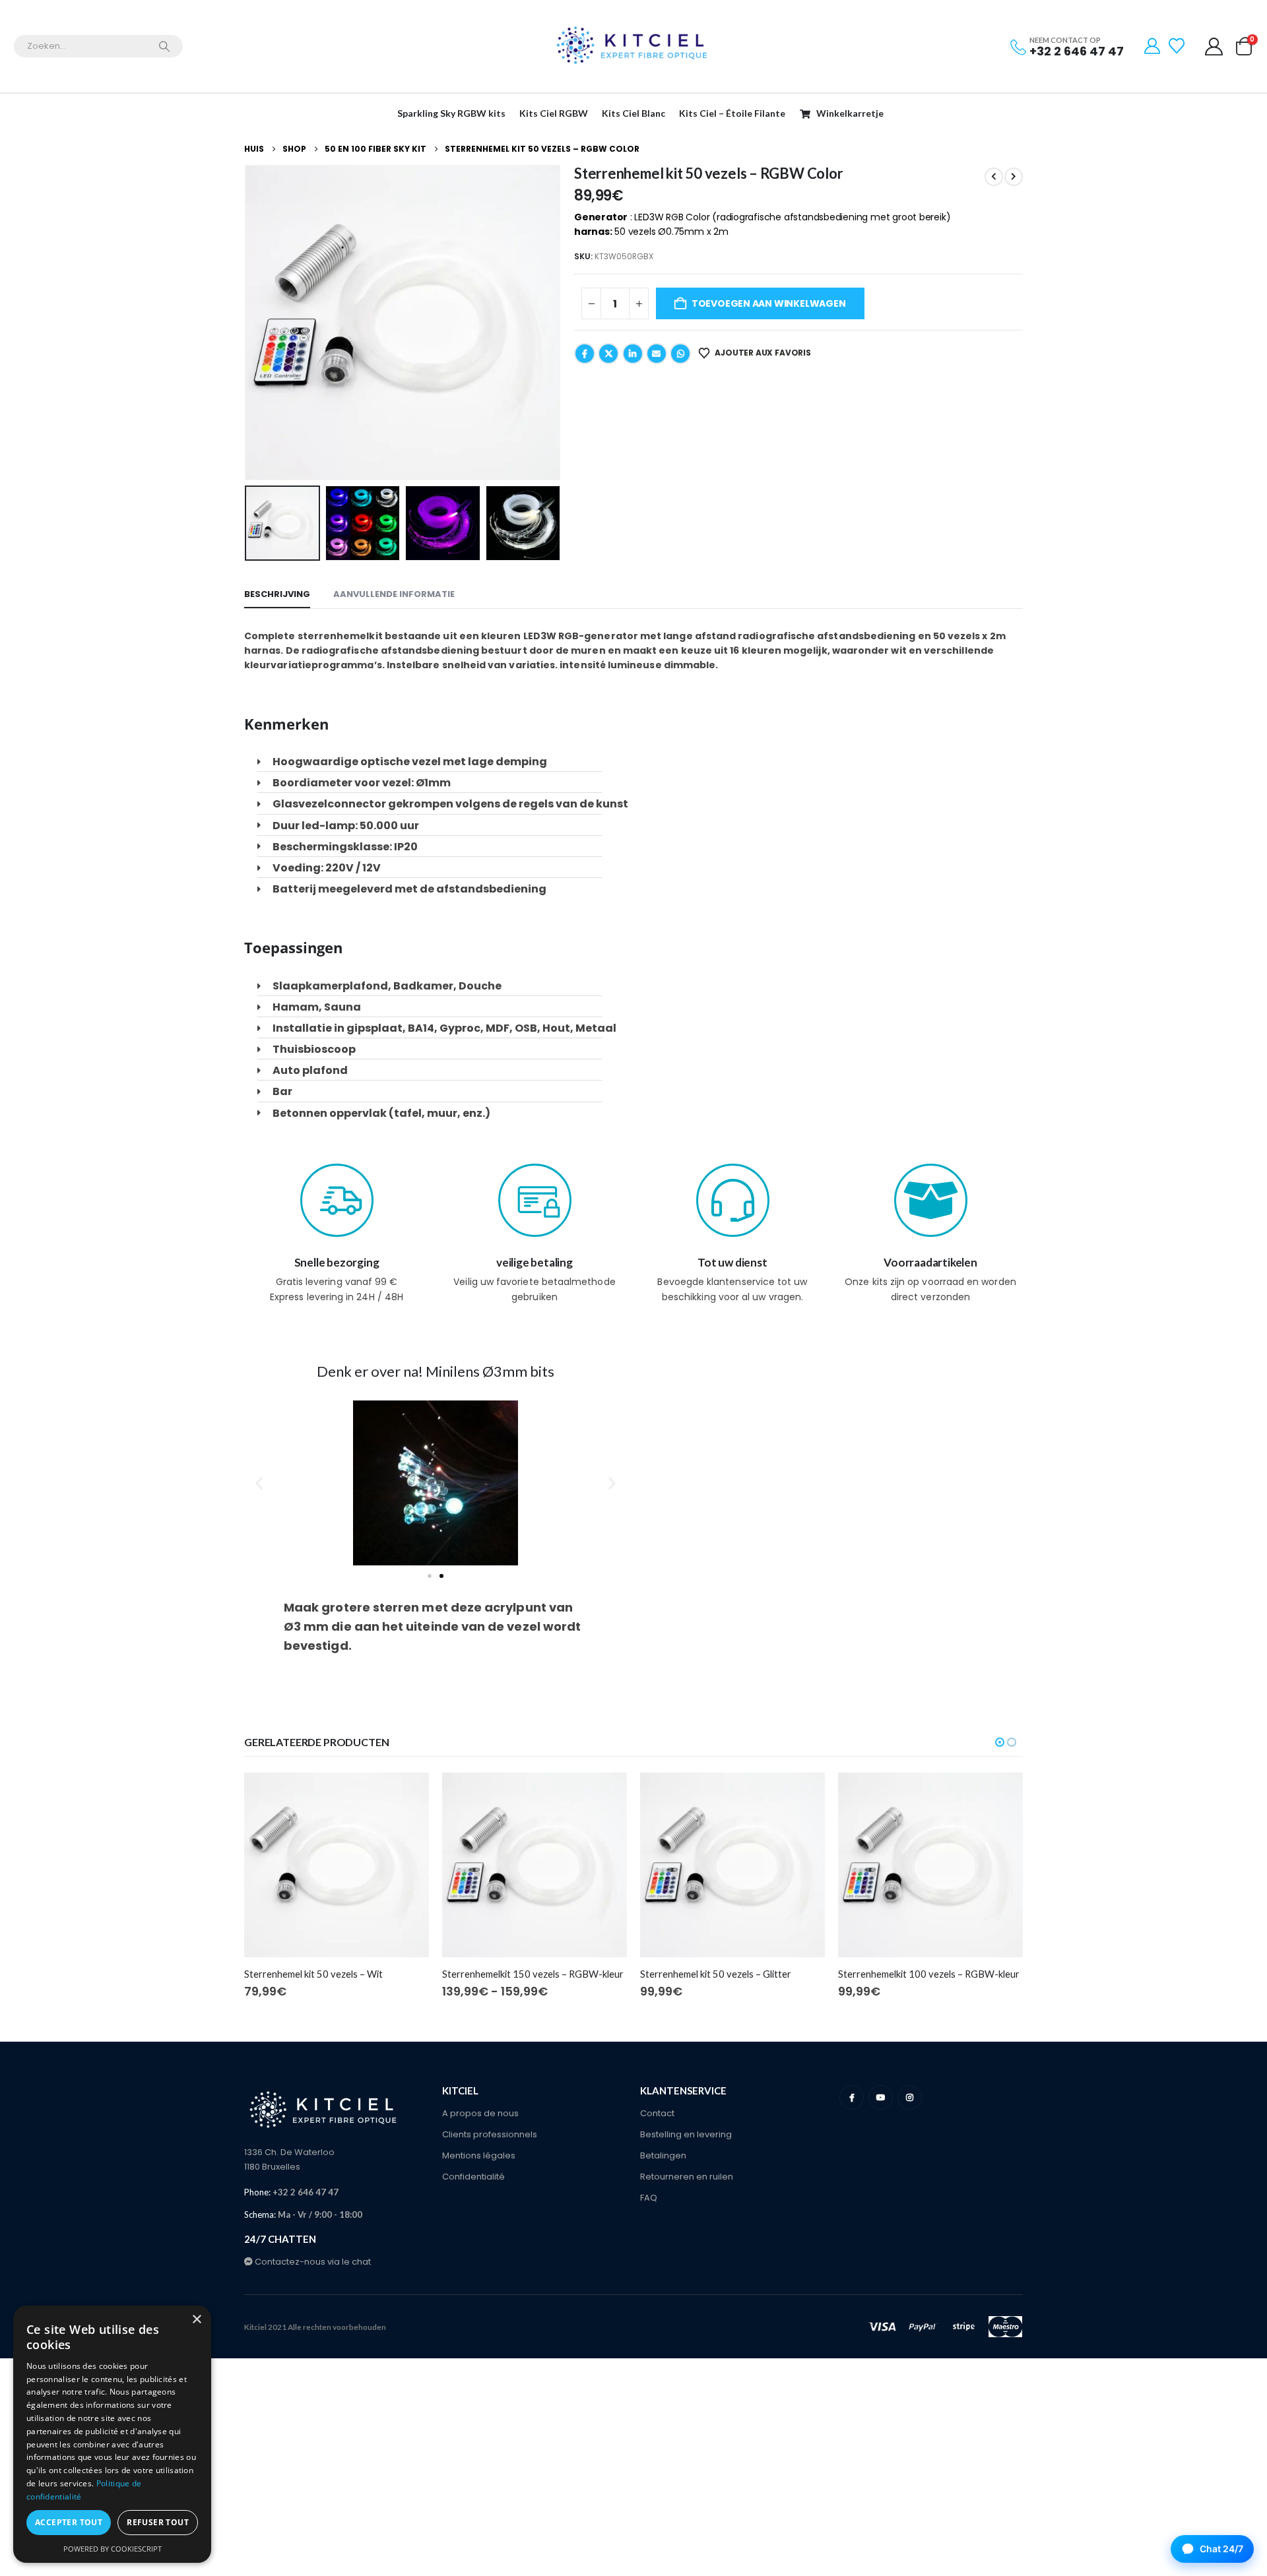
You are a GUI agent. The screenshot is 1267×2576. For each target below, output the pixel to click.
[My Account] (1153, 46)
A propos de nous (480, 2113)
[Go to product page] (337, 1865)
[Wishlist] (1178, 46)
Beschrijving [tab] (277, 594)
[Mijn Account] (1214, 47)
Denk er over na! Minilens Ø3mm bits (436, 1371)
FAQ (649, 2198)
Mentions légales (479, 2155)
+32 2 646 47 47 (1077, 51)
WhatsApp (680, 354)
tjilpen (608, 354)
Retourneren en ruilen (687, 2177)
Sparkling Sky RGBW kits (451, 113)
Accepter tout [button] (69, 2522)
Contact (657, 2113)
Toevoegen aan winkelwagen (769, 303)
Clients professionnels (490, 2134)
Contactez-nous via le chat (312, 2262)
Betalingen (663, 2155)
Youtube (881, 2097)
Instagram (910, 2097)
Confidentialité (473, 2177)
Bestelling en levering (686, 2134)
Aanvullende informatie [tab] (394, 594)
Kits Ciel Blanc (633, 113)
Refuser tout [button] (158, 2522)
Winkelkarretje (850, 113)
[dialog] (112, 2434)
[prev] (994, 177)
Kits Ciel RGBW (554, 113)
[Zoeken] (164, 46)
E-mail (657, 354)
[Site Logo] (633, 46)
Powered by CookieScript (113, 2549)
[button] (247, 323)
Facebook (585, 354)
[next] (1014, 177)
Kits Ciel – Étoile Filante (732, 113)
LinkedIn (633, 354)
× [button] (196, 2320)
